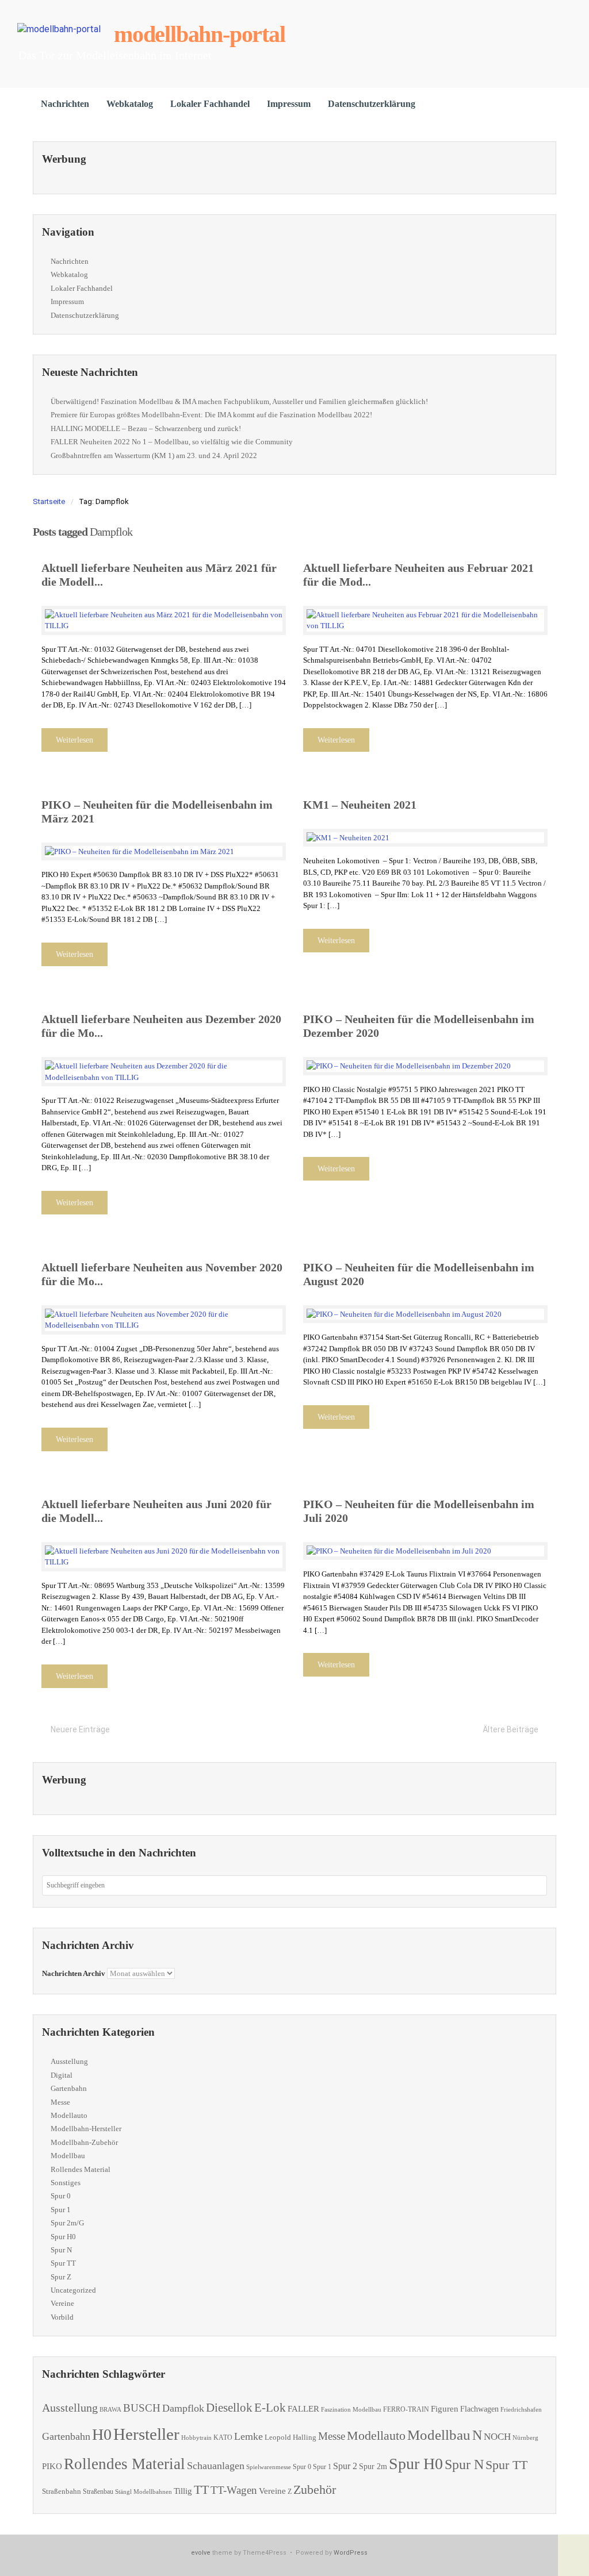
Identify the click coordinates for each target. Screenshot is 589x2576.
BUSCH (142, 2408)
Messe (60, 2102)
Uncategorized (73, 2290)
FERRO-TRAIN (406, 2410)
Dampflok (183, 2408)
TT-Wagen (234, 2490)
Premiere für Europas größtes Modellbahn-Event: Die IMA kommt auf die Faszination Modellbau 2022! (211, 415)
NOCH (497, 2437)
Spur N (61, 2250)
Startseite (49, 501)
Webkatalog (130, 104)
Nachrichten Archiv (74, 1973)
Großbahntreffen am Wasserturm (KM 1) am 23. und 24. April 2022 (154, 455)
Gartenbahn (69, 2088)
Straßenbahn (62, 2491)
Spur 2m (373, 2467)
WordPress (351, 2553)
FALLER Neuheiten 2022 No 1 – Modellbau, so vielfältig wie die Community (172, 442)
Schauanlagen (216, 2466)
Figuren (445, 2409)
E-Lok (270, 2408)
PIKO (52, 2466)
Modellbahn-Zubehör (84, 2142)
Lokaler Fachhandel (210, 104)
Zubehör (315, 2490)
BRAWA (110, 2410)
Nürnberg (525, 2437)
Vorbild (62, 2317)
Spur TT (63, 2263)
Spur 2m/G (67, 2223)
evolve (201, 2553)
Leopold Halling (290, 2437)
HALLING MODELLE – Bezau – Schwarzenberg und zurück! (146, 428)
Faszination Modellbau (351, 2409)
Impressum (289, 104)
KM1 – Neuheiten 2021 (360, 805)
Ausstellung (69, 2061)
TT (201, 2490)
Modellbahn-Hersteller (86, 2129)
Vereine (62, 2303)
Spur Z (61, 2277)
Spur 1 (61, 2210)
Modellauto (69, 2115)
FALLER (303, 2408)
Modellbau (68, 2156)
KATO (223, 2437)
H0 (102, 2434)
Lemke (248, 2436)
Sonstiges (66, 2183)
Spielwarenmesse (269, 2467)
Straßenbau (98, 2492)
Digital (62, 2075)
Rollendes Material (81, 2169)
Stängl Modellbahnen (144, 2492)
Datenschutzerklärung (372, 104)
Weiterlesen (74, 740)
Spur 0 (61, 2196)
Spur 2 (345, 2466)
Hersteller (146, 2434)
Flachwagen (479, 2409)
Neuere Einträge (80, 1729)
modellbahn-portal (200, 34)
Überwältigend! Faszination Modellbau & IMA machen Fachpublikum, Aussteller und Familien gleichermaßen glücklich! (239, 401)
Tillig (183, 2491)
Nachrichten (65, 104)
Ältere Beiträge (510, 1729)
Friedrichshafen (521, 2410)
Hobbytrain (196, 2438)
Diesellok (229, 2408)
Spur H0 (63, 2237)
